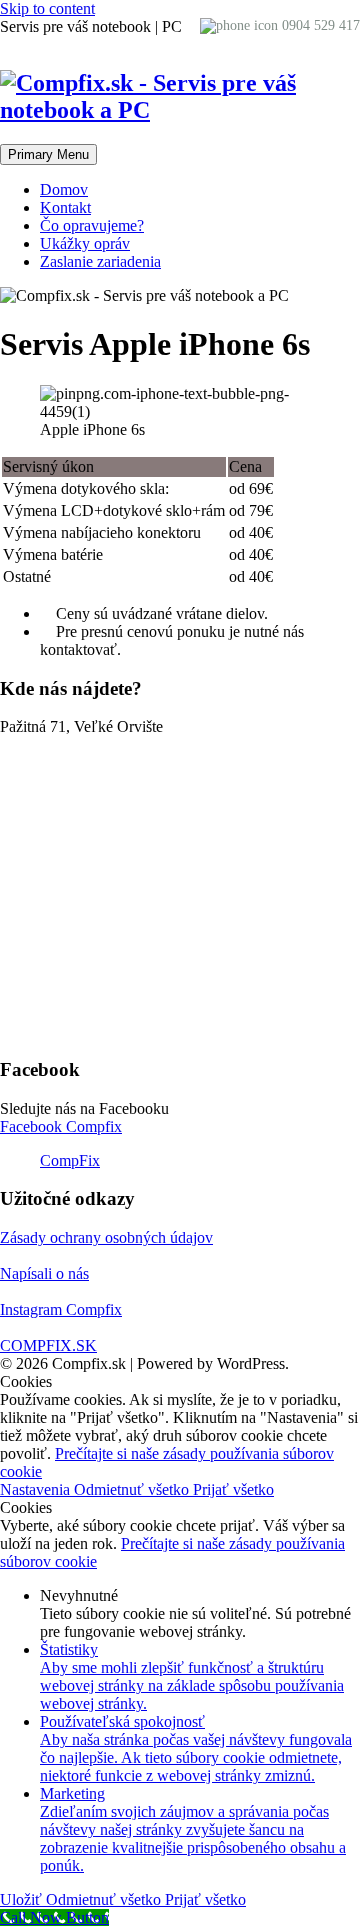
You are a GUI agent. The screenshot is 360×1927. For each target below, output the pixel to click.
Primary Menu (48, 154)
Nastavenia (37, 1489)
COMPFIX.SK (48, 1345)
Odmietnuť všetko (133, 1489)
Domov (64, 189)
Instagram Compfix (61, 1309)
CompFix (70, 1160)
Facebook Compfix (61, 1126)
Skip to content (47, 8)
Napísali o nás (44, 1273)
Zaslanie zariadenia (100, 261)
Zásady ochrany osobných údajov (106, 1237)
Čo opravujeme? (92, 225)
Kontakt (65, 207)
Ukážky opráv (85, 243)
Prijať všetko (233, 1489)
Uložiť (23, 1899)
